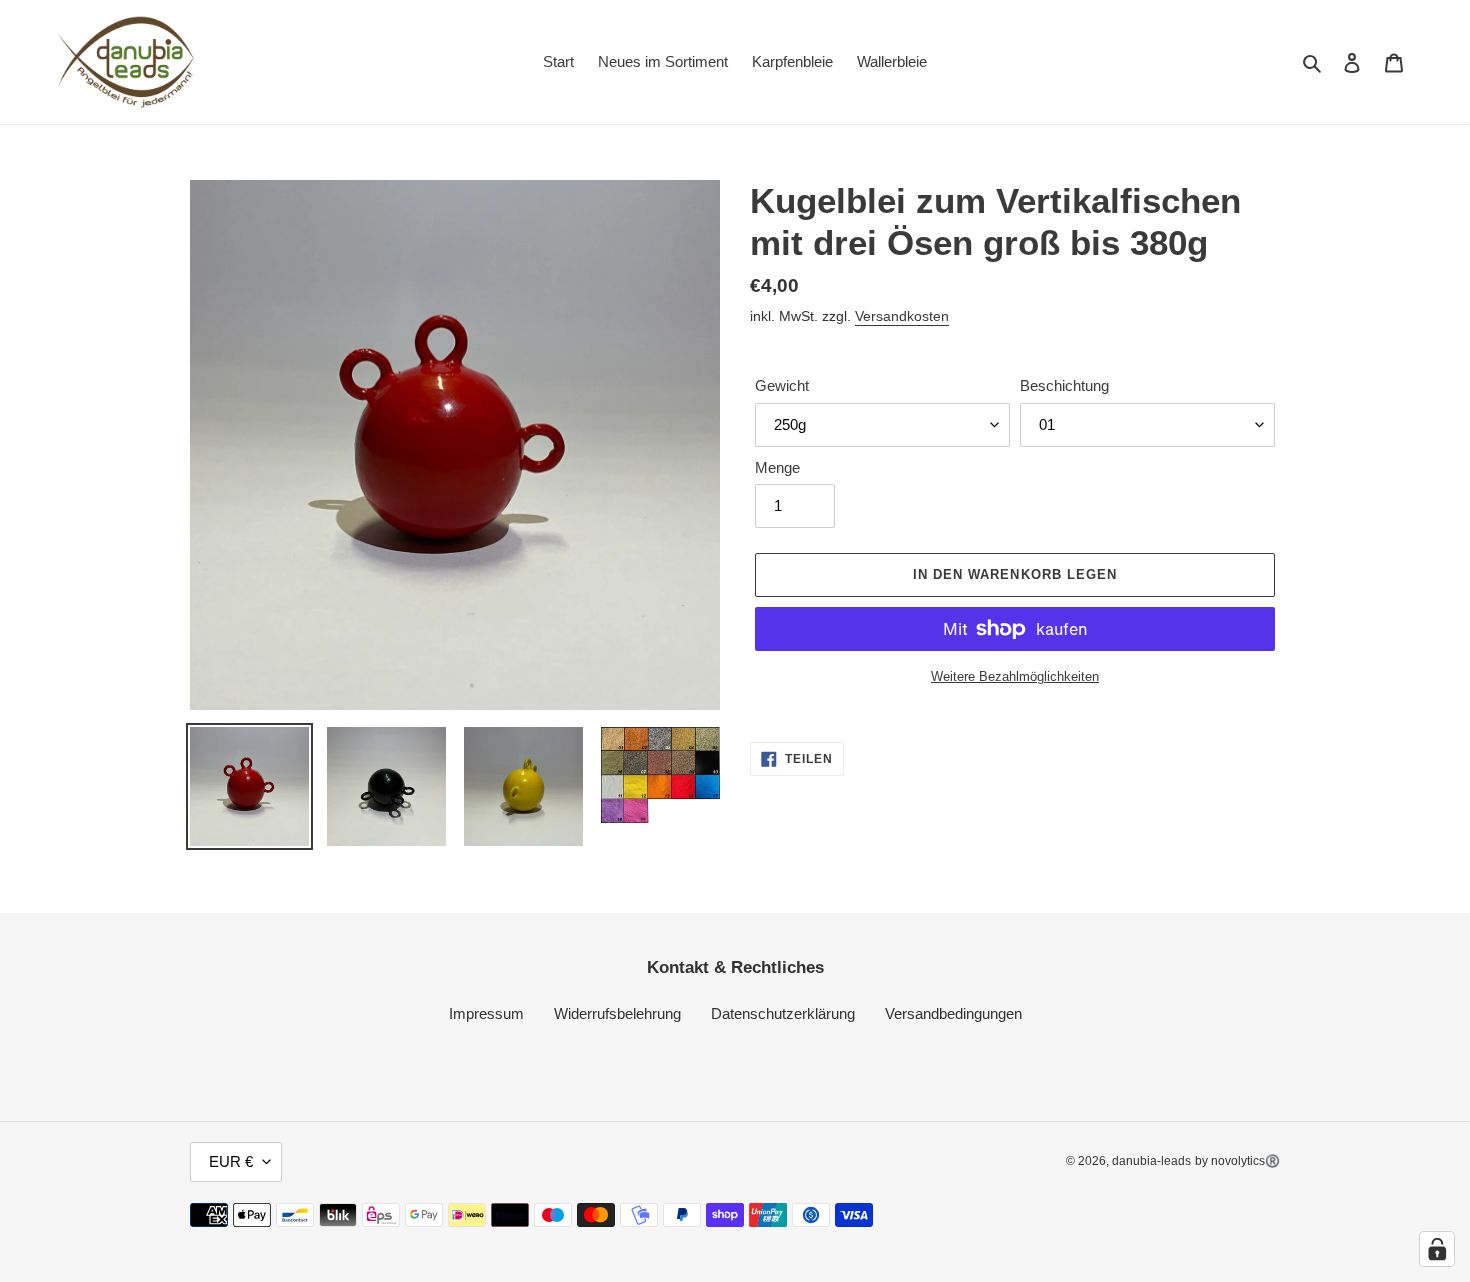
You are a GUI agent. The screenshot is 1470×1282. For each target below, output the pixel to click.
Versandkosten (902, 316)
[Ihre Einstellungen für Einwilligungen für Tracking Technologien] (1437, 1249)
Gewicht (782, 385)
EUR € (231, 1161)
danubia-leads (1151, 1161)
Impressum (486, 1013)
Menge (777, 467)
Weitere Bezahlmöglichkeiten (1015, 676)
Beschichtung (1064, 385)
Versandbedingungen (953, 1013)
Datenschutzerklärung (783, 1013)
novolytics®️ (1245, 1161)
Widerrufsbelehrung (617, 1013)
